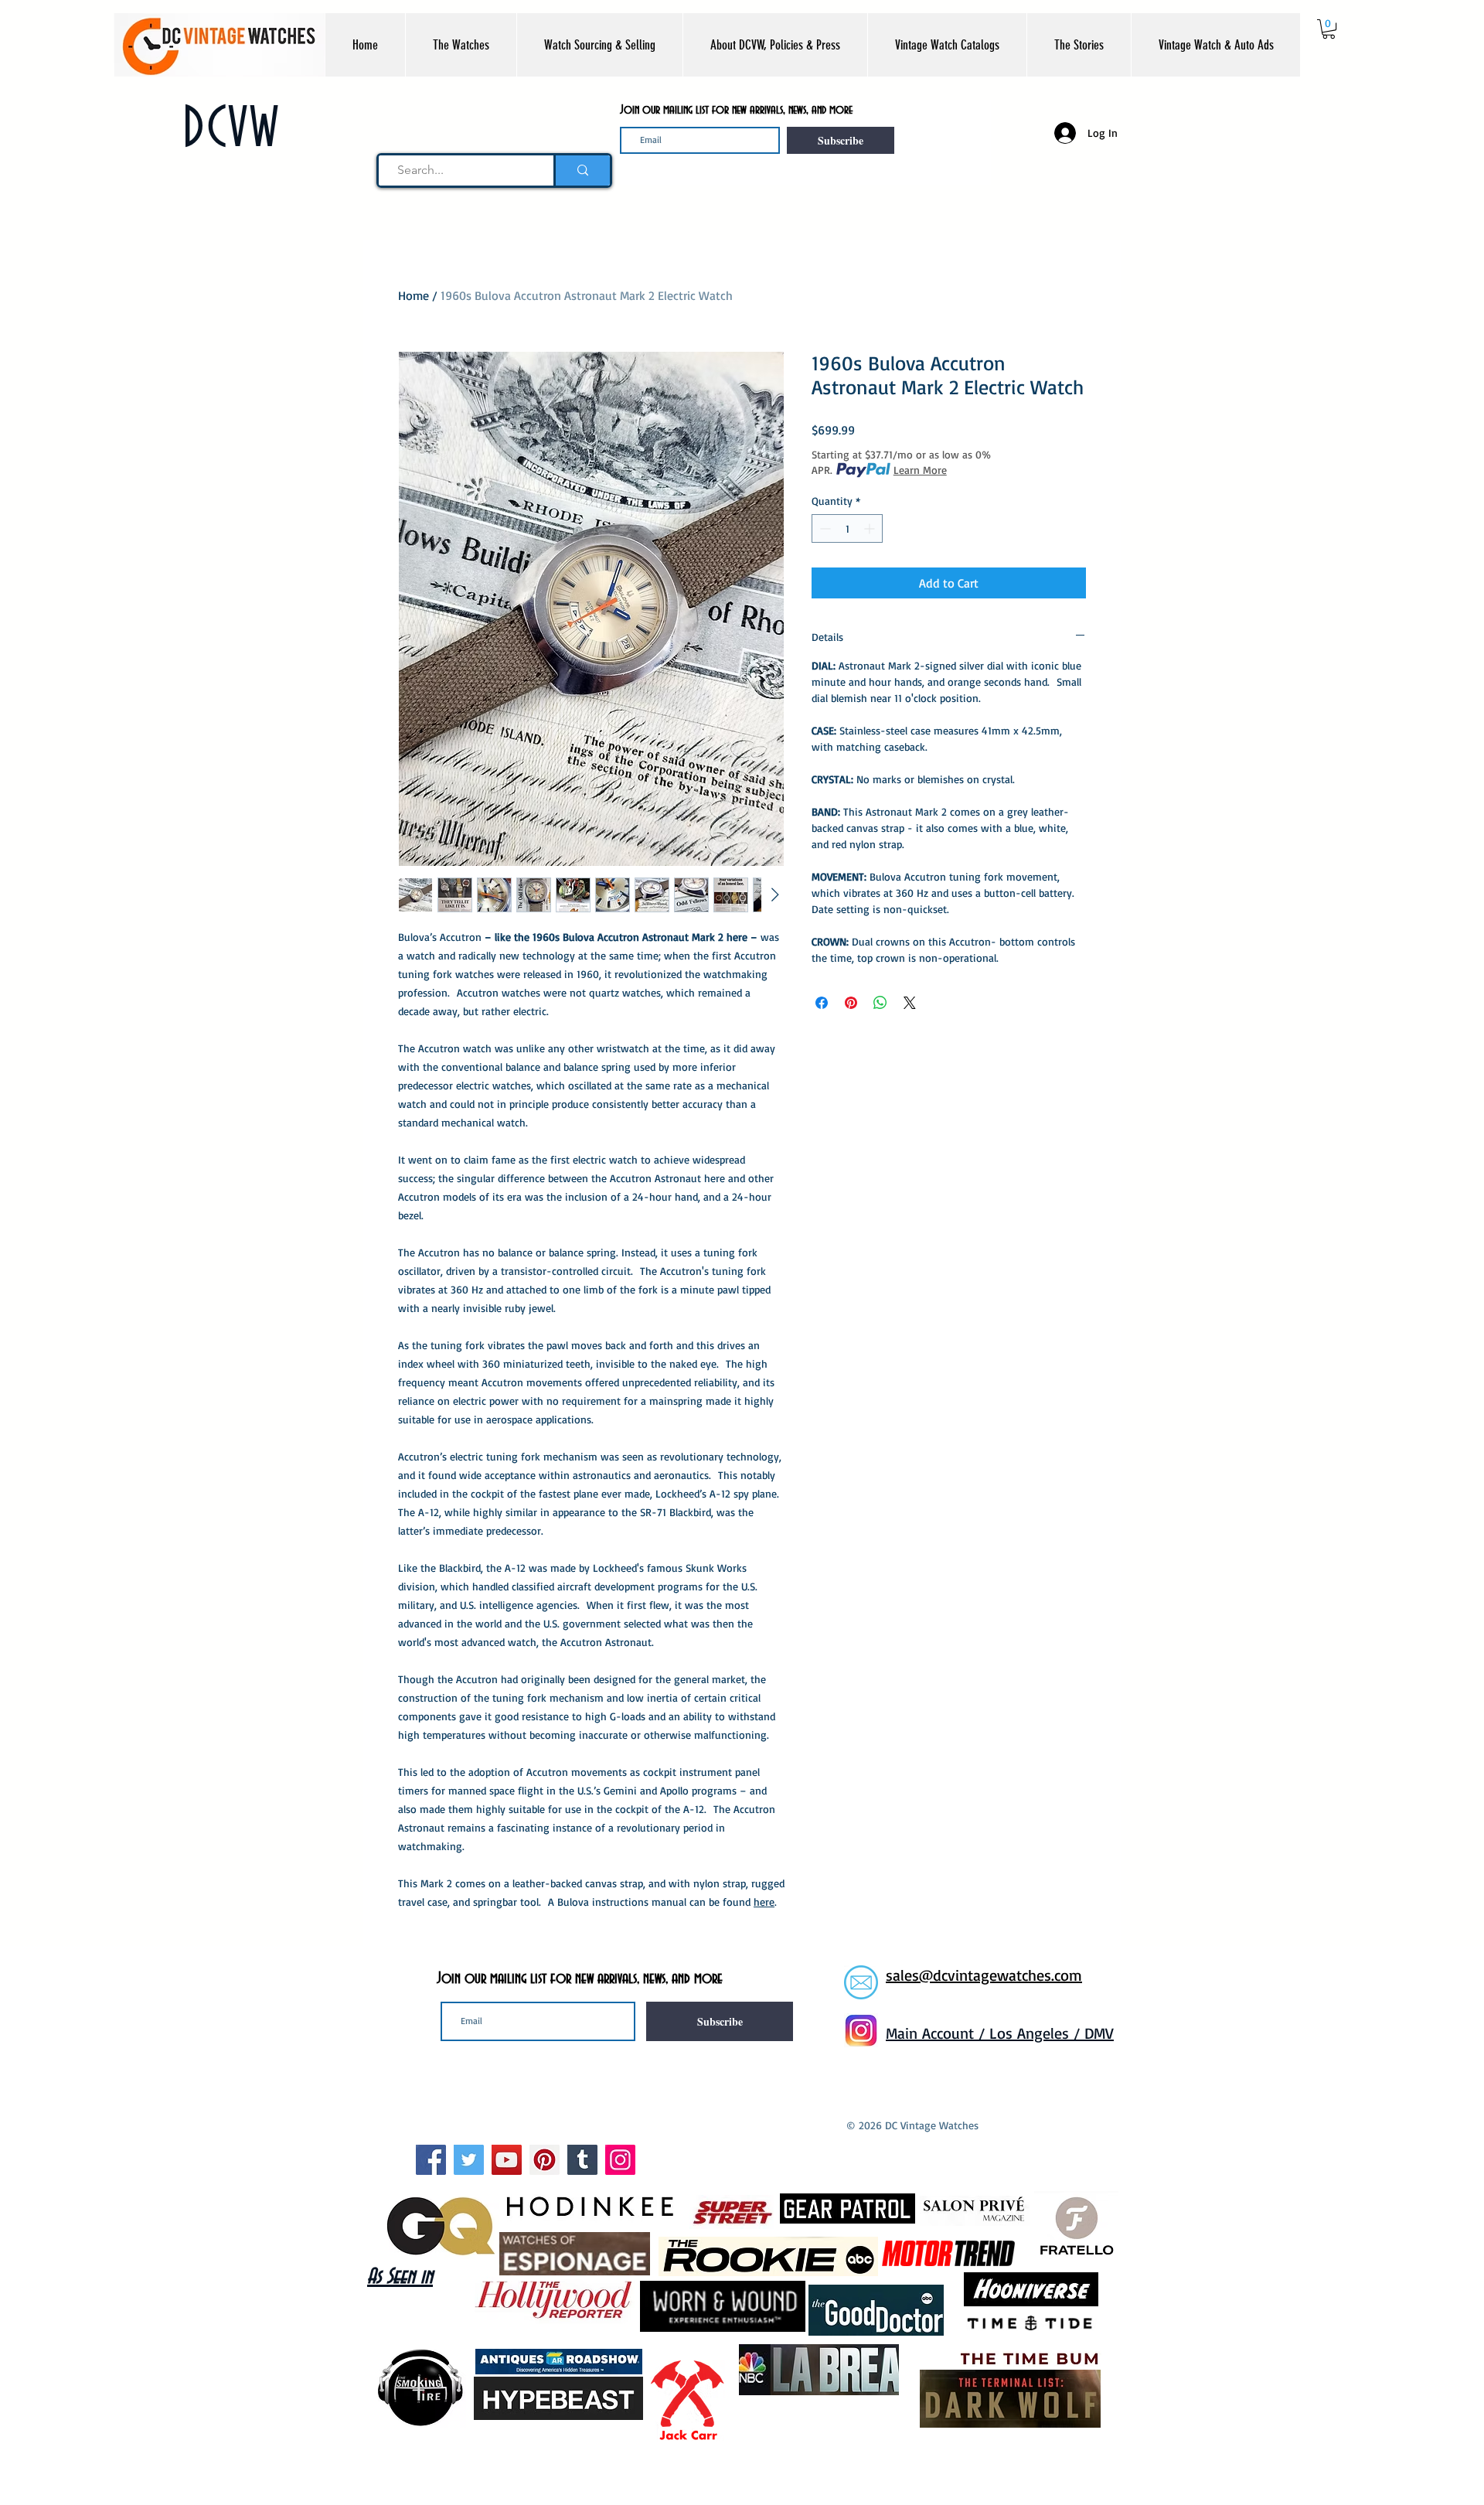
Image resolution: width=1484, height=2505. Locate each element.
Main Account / (938, 2033)
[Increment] (871, 528)
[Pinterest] (545, 2160)
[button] (461, 45)
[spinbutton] (847, 528)
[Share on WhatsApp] (880, 1003)
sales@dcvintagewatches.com (984, 1975)
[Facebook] (431, 2160)
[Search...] (582, 170)
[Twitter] (469, 2160)
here (764, 1902)
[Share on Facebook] (822, 1003)
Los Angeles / (1037, 2033)
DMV (1099, 2033)
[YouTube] (507, 2160)
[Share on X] (910, 1003)
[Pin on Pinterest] (851, 1003)
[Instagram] (620, 2160)
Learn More (920, 470)
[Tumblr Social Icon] (582, 2160)
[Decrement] (824, 528)
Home (414, 295)
